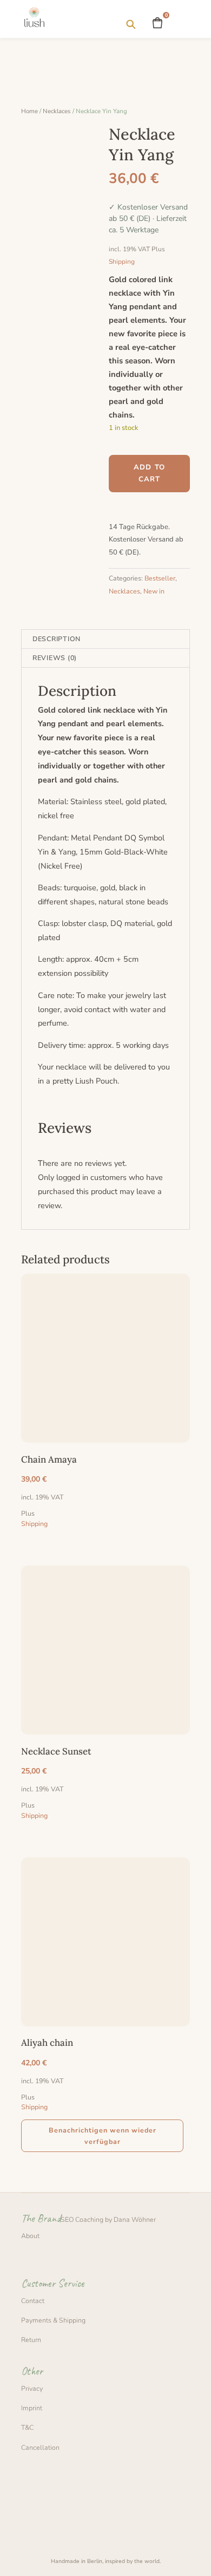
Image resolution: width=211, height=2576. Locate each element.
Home (29, 111)
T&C (27, 2427)
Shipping (122, 262)
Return (31, 2340)
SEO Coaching (82, 2219)
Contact (33, 2301)
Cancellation (40, 2447)
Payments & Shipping (53, 2320)
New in (154, 591)
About (30, 2236)
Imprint (32, 2408)
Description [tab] (57, 639)
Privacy (32, 2388)
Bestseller (160, 578)
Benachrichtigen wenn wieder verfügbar (103, 2136)
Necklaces (57, 111)
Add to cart (150, 473)
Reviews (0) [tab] (55, 658)
